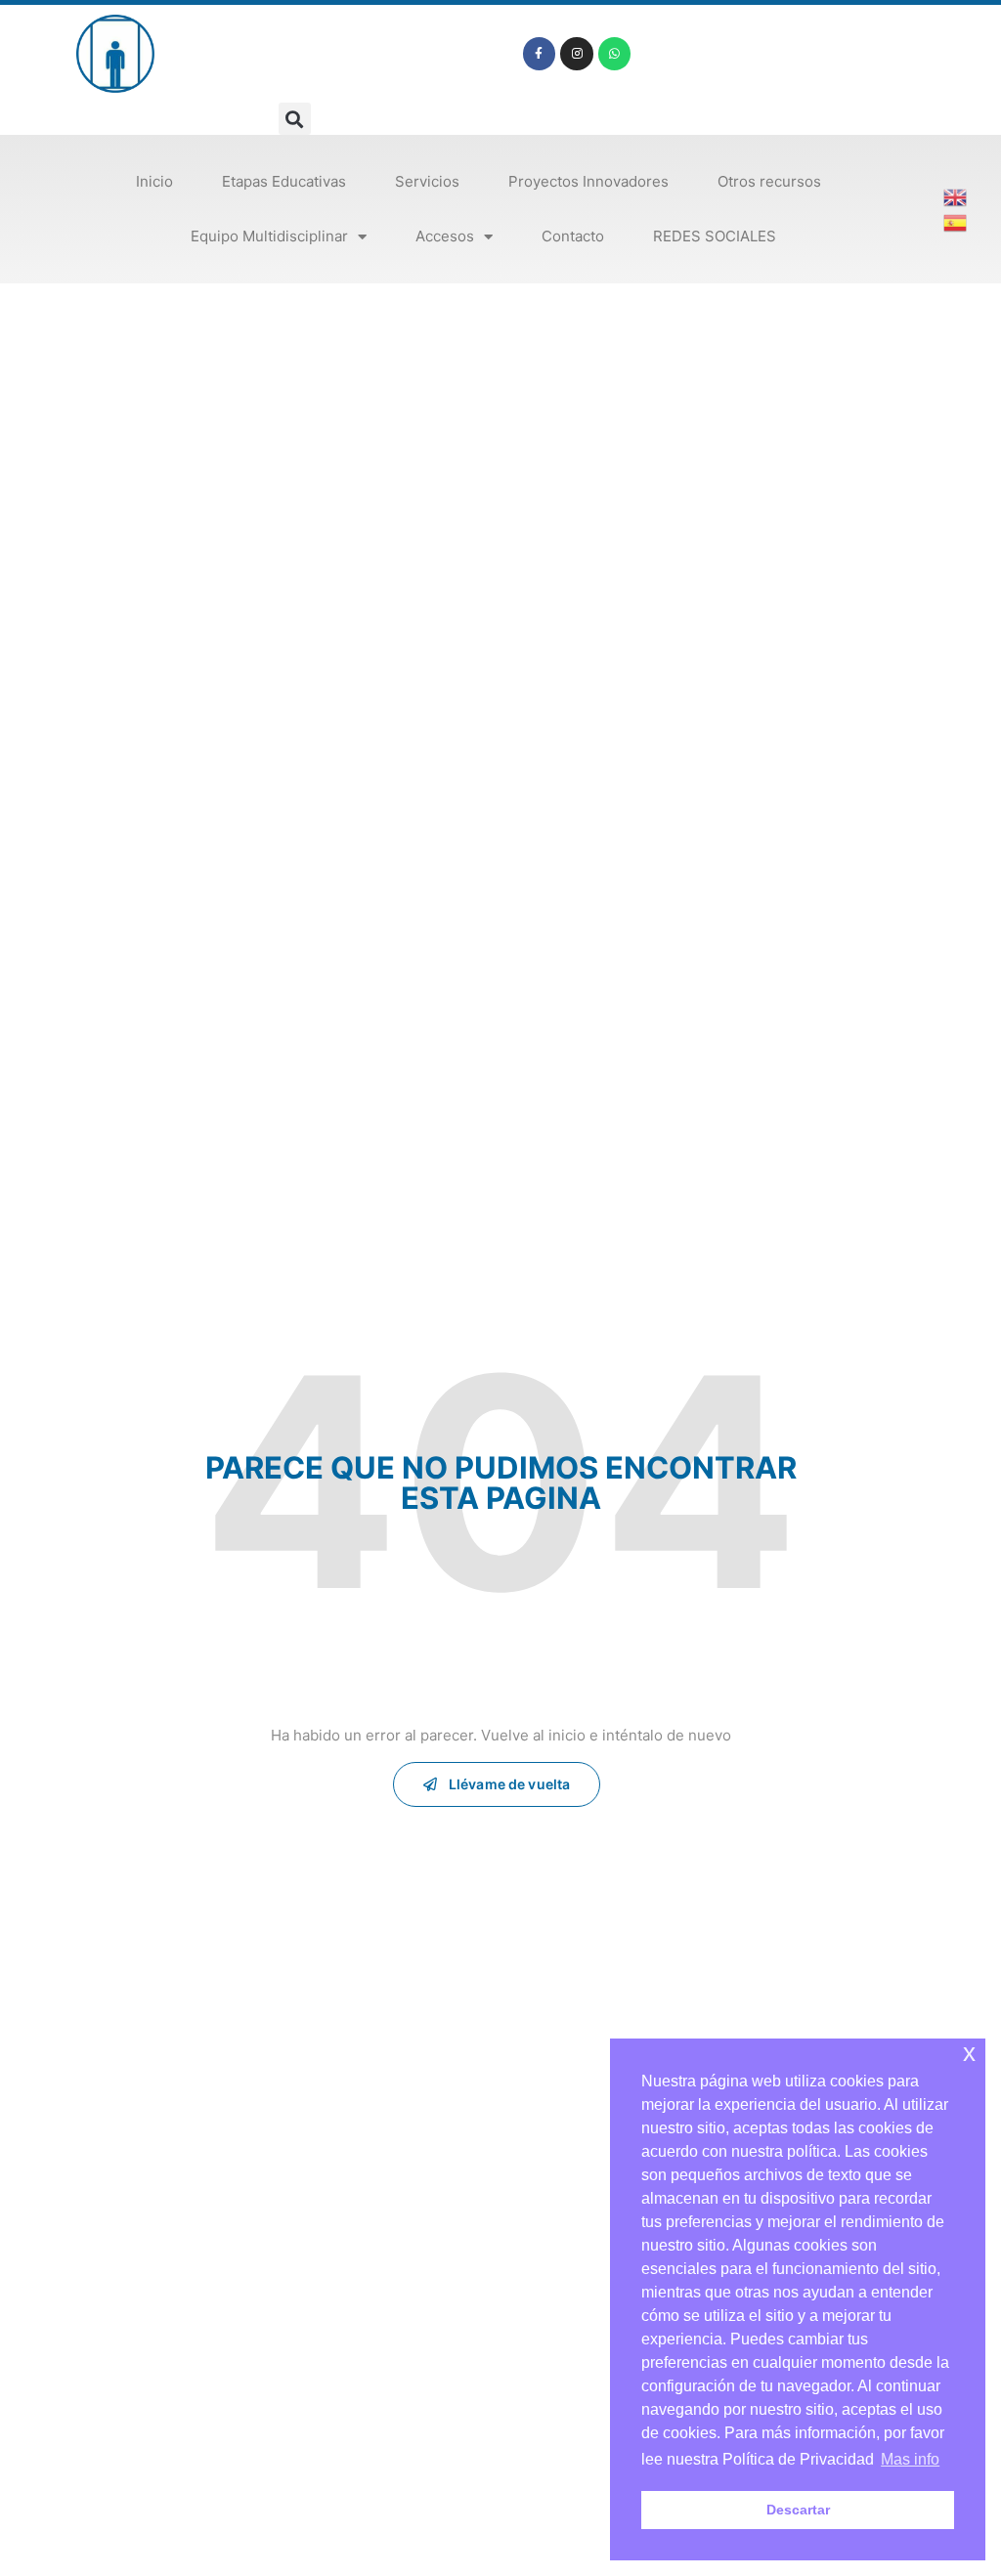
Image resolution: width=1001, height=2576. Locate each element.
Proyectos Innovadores (588, 181)
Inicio (154, 181)
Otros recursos (769, 181)
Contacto (573, 236)
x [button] (969, 2053)
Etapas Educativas (284, 181)
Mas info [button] (910, 2459)
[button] (295, 119)
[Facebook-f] (540, 54)
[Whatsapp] (615, 54)
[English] (956, 195)
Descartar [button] (798, 2510)
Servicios (427, 181)
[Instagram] (577, 54)
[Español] (956, 221)
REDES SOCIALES (715, 236)
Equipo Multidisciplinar (269, 236)
